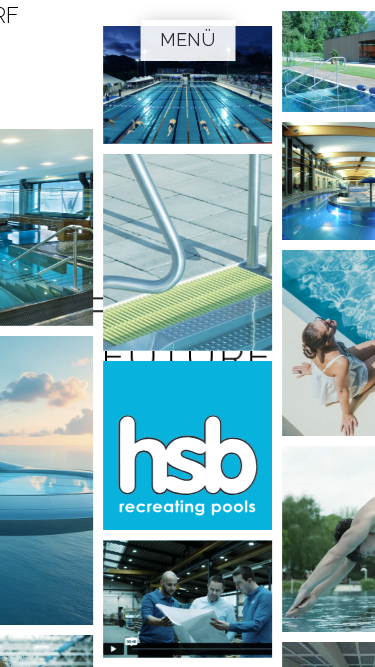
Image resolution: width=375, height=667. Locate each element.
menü (187, 39)
